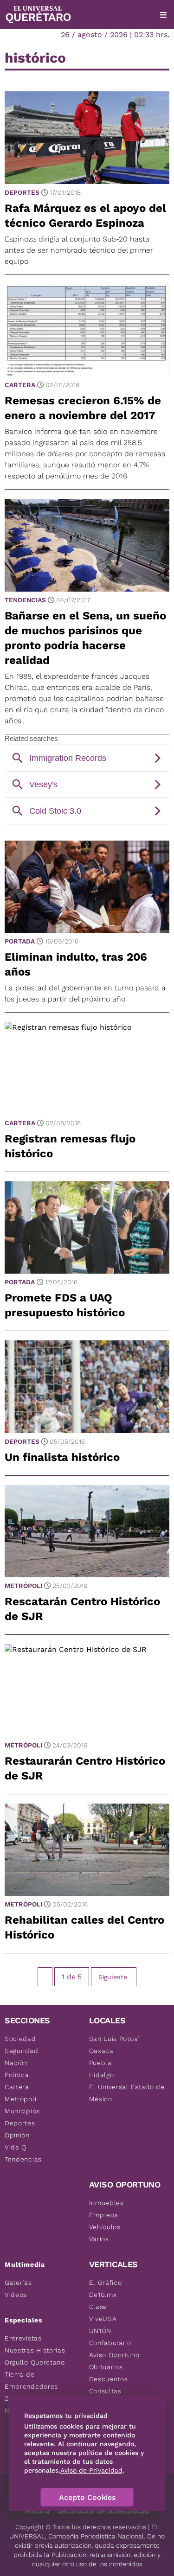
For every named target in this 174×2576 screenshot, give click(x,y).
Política (17, 2075)
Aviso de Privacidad (91, 2470)
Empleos (104, 2215)
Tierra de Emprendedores (31, 2380)
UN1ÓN (100, 2331)
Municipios (22, 2111)
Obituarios (106, 2367)
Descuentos (109, 2379)
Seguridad (21, 2051)
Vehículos (105, 2227)
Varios (99, 2239)
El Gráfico (106, 2283)
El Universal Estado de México (127, 2093)
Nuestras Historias (35, 2350)
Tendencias (25, 600)
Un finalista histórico (62, 1457)
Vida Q (16, 2147)
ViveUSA (103, 2319)
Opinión (17, 2135)
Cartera (20, 385)
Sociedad (20, 2039)
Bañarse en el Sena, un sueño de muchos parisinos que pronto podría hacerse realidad (85, 638)
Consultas (105, 2391)
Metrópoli (23, 1586)
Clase (98, 2307)
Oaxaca (101, 2051)
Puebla (100, 2063)
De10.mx (103, 2295)
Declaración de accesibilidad (103, 2511)
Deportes (22, 192)
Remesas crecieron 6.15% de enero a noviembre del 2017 (83, 408)
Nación (16, 2063)
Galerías (18, 2283)
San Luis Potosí (114, 2039)
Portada (20, 941)
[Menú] (163, 15)
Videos (16, 2295)
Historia (37, 2511)
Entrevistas (23, 2338)
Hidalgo (102, 2075)
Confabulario (110, 2343)
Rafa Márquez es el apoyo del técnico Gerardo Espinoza (85, 216)
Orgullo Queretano (35, 2362)
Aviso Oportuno (114, 2355)
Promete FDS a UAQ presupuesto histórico (65, 1305)
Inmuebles (106, 2203)
